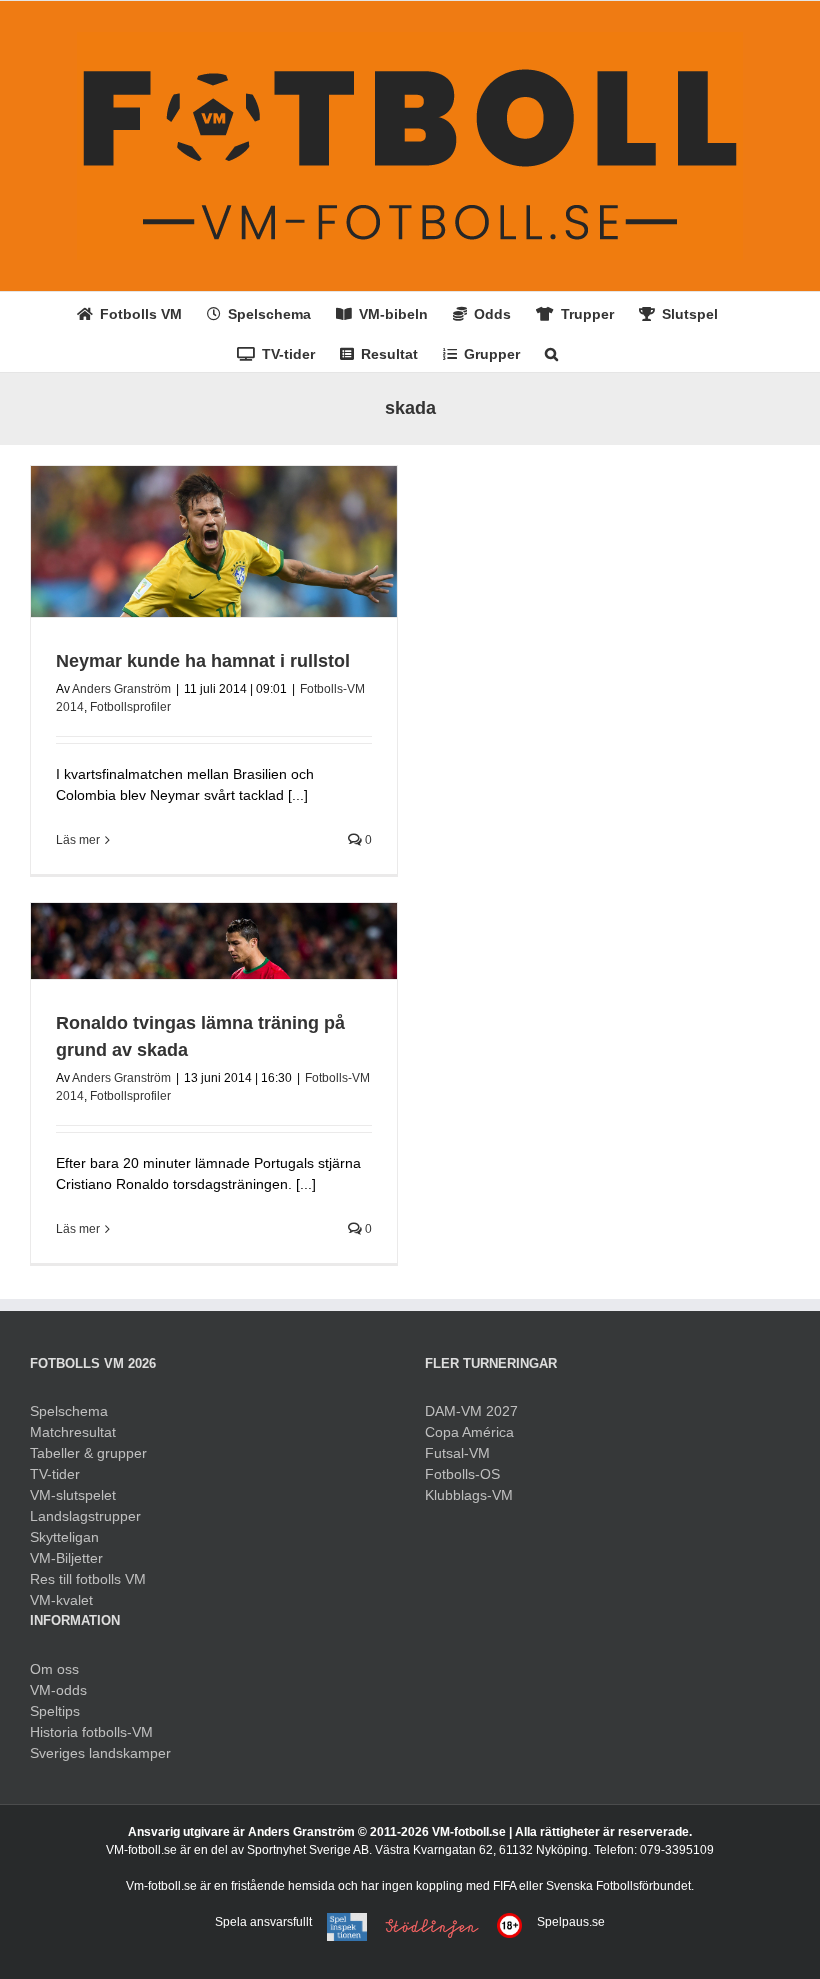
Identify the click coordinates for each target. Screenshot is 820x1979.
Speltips (55, 1711)
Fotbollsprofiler (130, 707)
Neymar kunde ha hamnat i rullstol (203, 661)
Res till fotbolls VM (88, 1579)
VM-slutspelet (73, 1495)
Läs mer (78, 840)
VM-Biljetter (66, 1558)
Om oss (54, 1669)
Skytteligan (64, 1537)
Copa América (469, 1432)
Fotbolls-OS (462, 1474)
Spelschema (69, 1411)
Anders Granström (121, 689)
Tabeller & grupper (88, 1453)
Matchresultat (73, 1432)
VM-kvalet (61, 1600)
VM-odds (58, 1690)
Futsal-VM (457, 1453)
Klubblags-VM (469, 1495)
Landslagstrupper (85, 1516)
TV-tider (55, 1474)
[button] (551, 352)
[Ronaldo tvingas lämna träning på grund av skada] (214, 941)
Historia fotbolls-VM (91, 1732)
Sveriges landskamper (100, 1753)
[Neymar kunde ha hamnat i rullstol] (214, 541)
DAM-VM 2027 (471, 1411)
